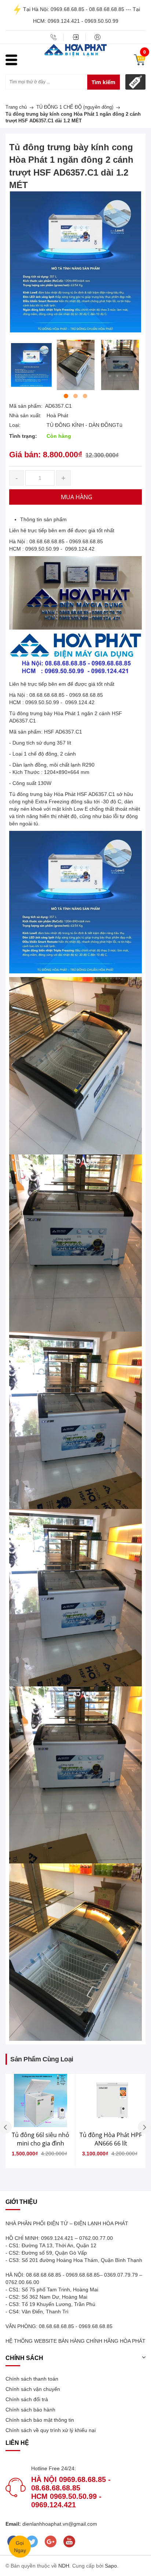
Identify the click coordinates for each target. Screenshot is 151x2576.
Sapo (111, 2566)
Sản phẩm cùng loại (42, 2059)
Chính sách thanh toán (32, 2379)
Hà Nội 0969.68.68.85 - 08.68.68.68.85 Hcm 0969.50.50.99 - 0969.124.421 (71, 2492)
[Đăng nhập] (75, 37)
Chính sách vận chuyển (33, 2389)
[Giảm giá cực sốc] (135, 82)
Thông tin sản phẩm (43, 519)
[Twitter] (32, 2541)
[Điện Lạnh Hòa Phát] (75, 50)
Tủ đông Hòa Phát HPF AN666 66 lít (111, 2139)
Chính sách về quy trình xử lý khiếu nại (51, 2430)
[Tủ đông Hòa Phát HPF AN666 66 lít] (111, 2101)
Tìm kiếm (104, 82)
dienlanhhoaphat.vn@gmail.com (59, 2524)
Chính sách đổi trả (27, 2399)
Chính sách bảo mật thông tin (40, 2420)
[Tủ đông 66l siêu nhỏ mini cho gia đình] (40, 2101)
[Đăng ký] (97, 37)
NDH (64, 2566)
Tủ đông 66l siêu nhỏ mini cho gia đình (40, 2139)
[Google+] (50, 2541)
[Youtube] (69, 2541)
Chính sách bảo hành (30, 2410)
